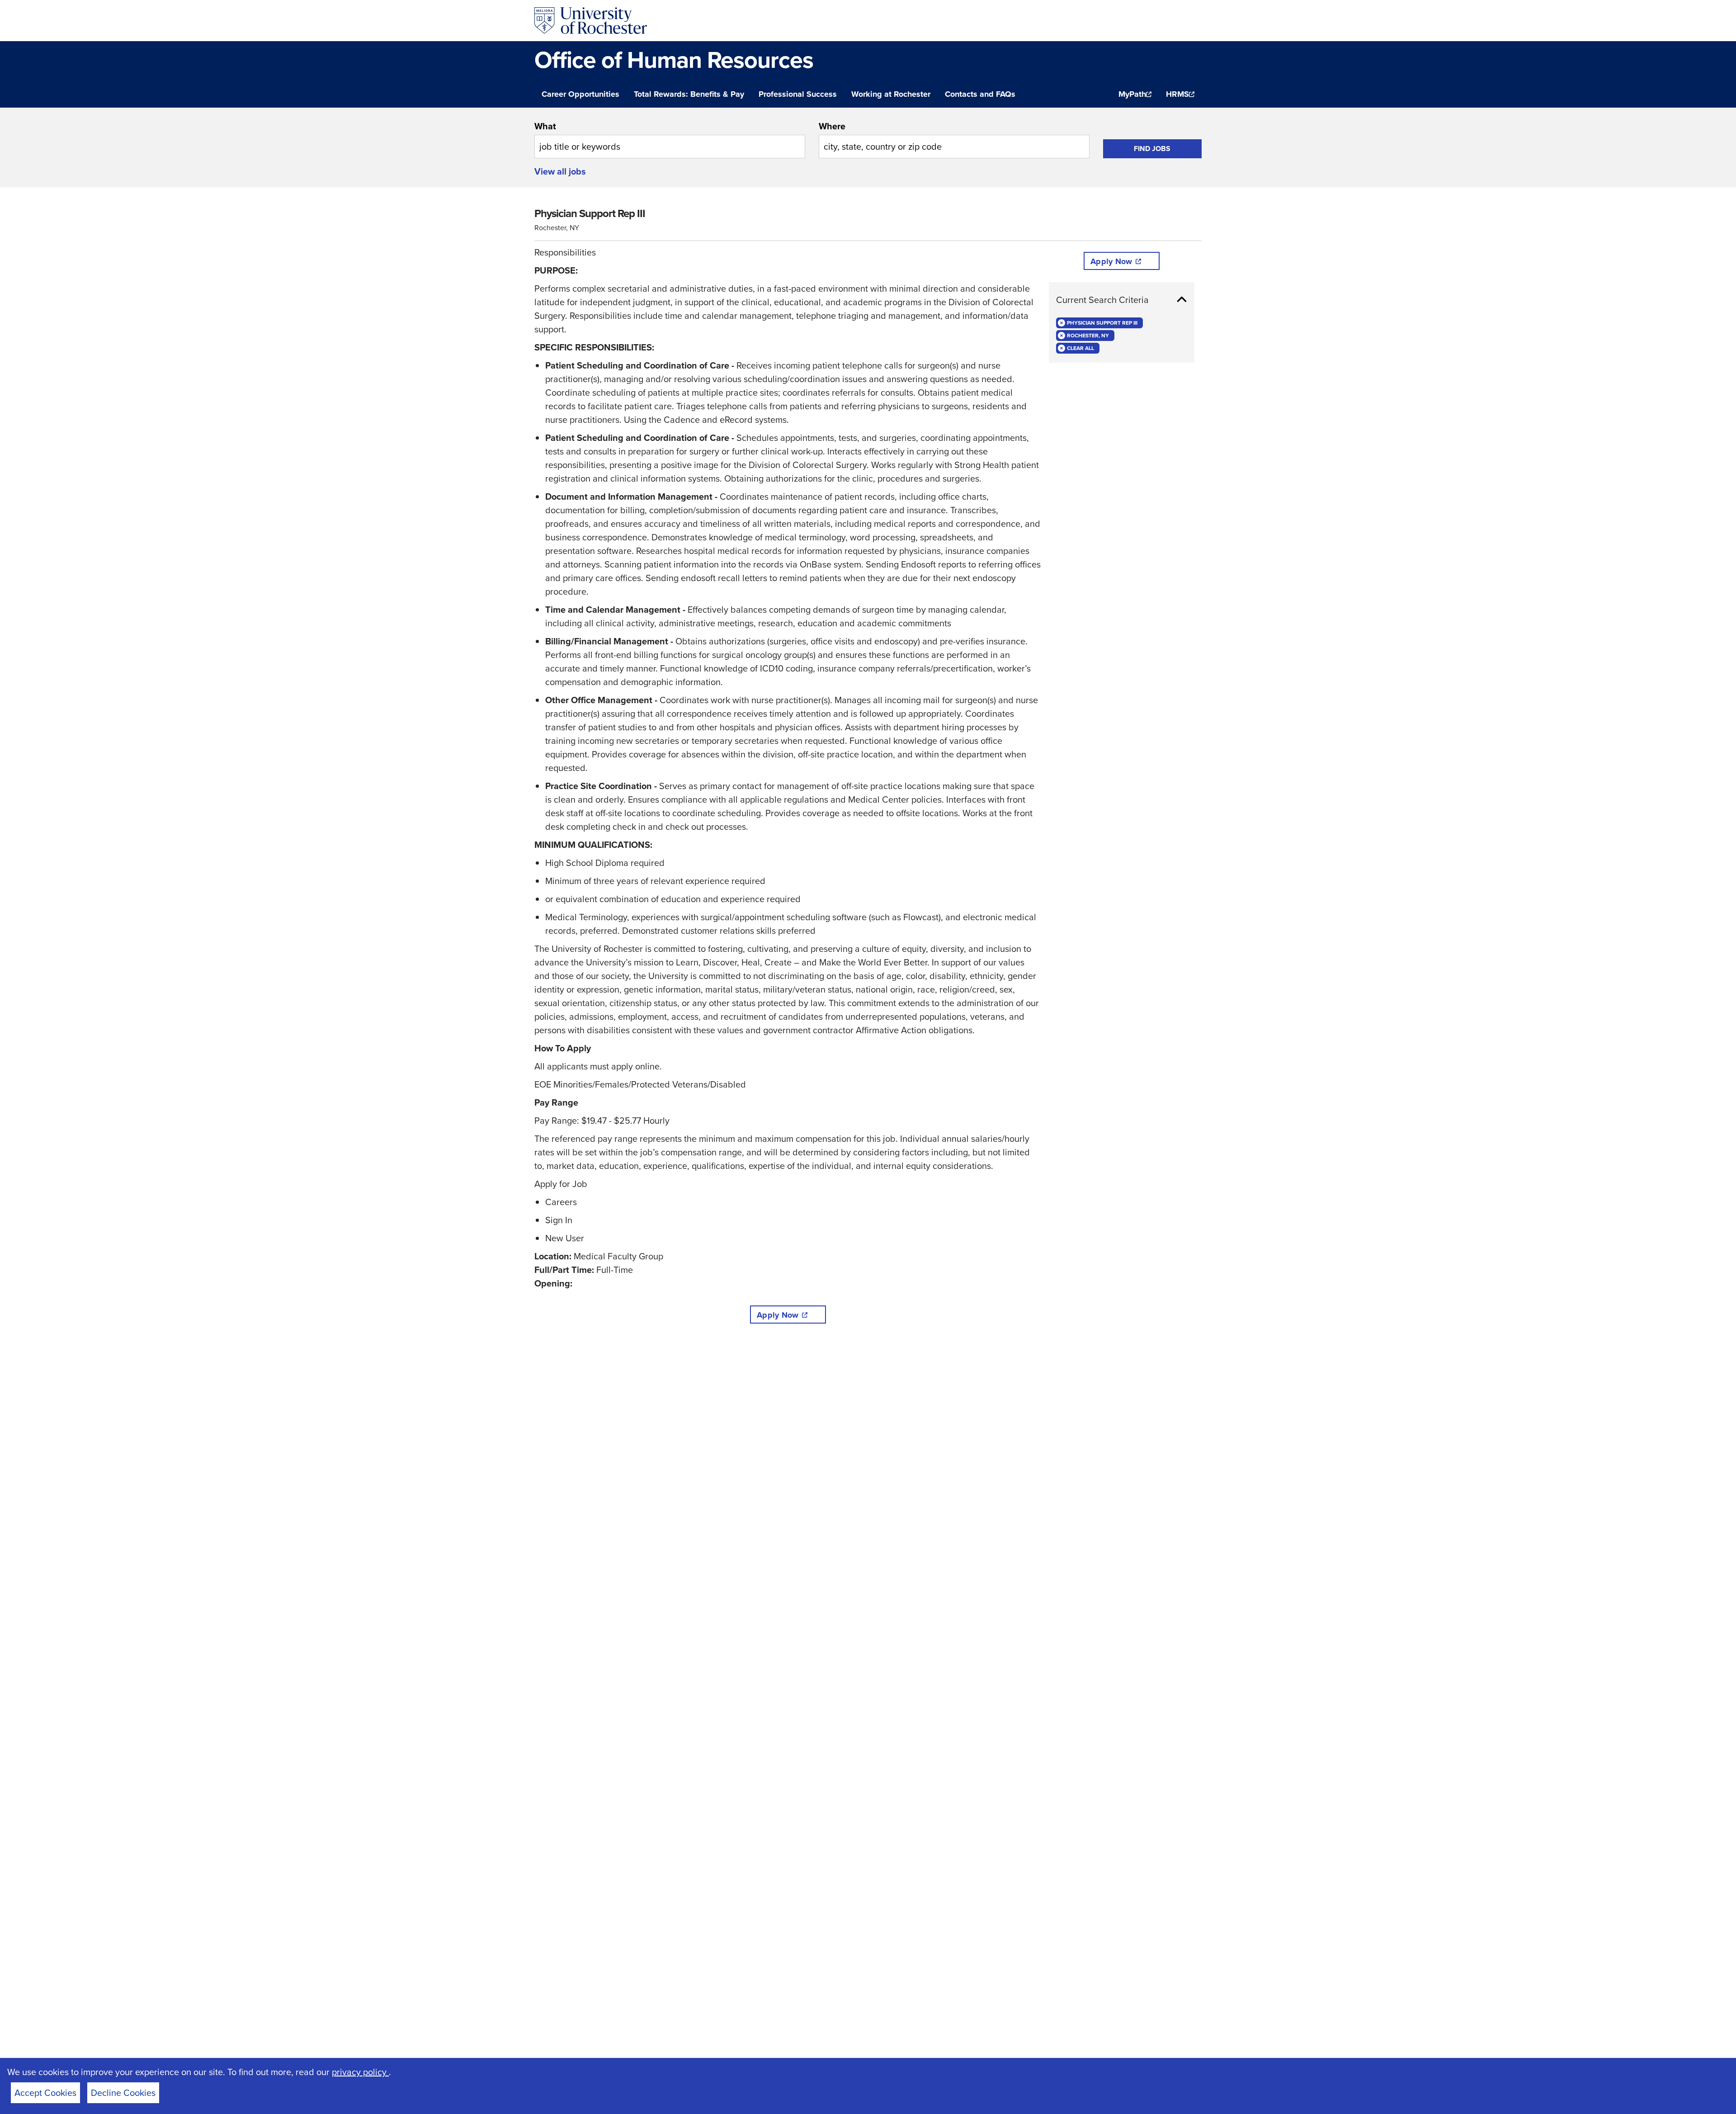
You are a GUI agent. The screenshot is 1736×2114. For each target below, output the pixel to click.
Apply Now (778, 1315)
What (545, 126)
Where (832, 126)
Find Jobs (1152, 149)
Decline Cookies (123, 2093)
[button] (1122, 300)
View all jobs (560, 171)
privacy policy (360, 2072)
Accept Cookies (45, 2093)
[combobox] (670, 139)
